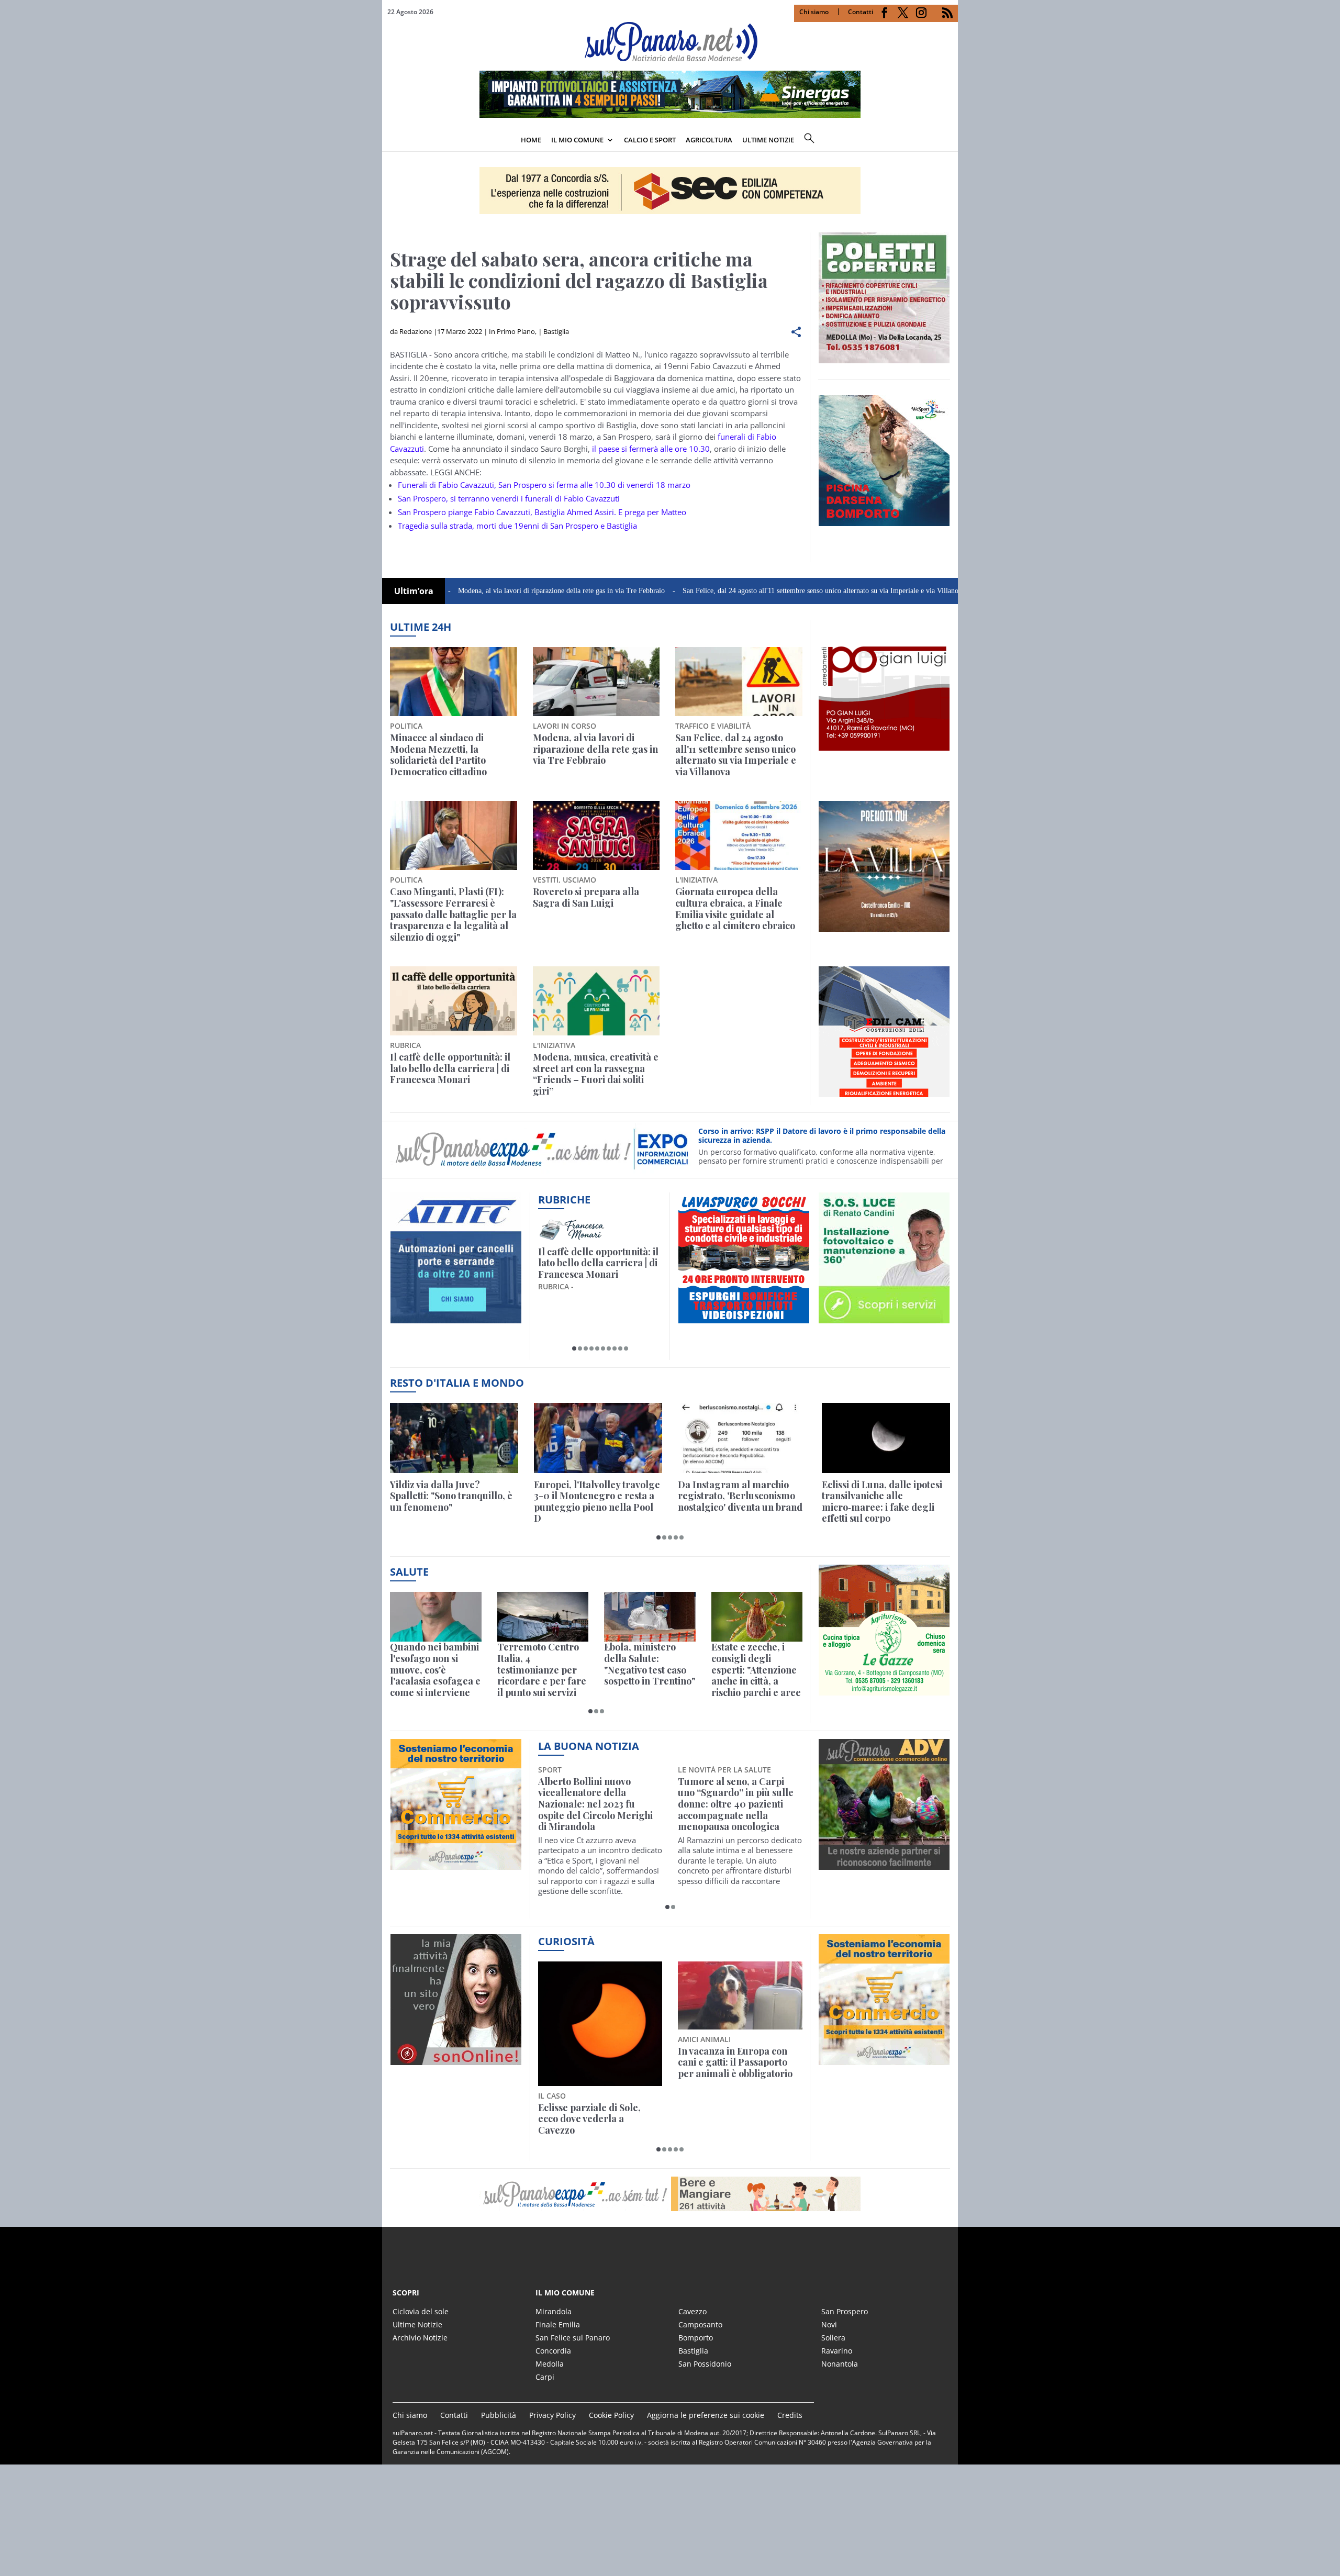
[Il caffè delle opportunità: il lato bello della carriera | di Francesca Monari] (454, 1001)
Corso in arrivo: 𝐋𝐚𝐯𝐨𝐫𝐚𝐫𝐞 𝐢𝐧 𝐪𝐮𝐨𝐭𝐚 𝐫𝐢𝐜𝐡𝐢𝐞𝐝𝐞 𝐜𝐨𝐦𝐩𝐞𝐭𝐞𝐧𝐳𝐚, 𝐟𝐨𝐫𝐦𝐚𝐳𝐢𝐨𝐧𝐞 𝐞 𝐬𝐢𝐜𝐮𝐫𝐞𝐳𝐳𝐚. (812, 1136)
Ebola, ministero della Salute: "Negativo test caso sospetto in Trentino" (650, 1664)
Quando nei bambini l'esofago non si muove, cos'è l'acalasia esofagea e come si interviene (435, 1670)
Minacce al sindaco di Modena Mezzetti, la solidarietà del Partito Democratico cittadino (438, 755)
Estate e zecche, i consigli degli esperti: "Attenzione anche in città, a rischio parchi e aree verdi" (756, 1670)
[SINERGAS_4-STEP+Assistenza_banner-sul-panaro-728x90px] (670, 115)
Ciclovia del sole (421, 2311)
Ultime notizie (768, 140)
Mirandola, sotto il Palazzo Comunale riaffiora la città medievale (736, 1793)
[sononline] (456, 2059)
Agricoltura (709, 140)
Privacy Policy (552, 2415)
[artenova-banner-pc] (670, 2194)
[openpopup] (950, 141)
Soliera (833, 2338)
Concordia (553, 2351)
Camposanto (700, 2324)
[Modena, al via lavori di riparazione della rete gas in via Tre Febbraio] (596, 682)
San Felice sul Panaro (573, 2338)
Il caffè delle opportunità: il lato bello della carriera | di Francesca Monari (450, 1069)
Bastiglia (556, 331)
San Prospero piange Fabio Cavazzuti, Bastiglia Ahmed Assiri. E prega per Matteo (542, 512)
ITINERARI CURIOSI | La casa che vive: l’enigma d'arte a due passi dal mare (598, 1263)
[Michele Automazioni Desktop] (670, 191)
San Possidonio (705, 2364)
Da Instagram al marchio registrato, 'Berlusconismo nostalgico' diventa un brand (740, 1496)
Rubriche (564, 1200)
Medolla (550, 2364)
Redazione (416, 331)
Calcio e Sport (650, 140)
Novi (829, 2324)
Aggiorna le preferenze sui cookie (706, 2415)
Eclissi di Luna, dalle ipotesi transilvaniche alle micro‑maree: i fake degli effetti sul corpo (882, 1502)
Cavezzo (693, 2311)
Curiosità (566, 1941)
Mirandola (554, 2311)
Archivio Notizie (420, 2338)
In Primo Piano (512, 331)
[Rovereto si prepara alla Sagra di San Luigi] (596, 835)
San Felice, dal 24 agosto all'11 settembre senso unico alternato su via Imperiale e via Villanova (717, 591)
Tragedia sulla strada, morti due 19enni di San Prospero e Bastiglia (517, 526)
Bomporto (696, 2338)
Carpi (545, 2377)
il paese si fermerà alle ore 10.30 (651, 449)
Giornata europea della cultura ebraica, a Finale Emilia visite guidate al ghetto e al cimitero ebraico (735, 909)
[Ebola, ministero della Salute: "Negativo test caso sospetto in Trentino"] (650, 1617)
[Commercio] (884, 2059)
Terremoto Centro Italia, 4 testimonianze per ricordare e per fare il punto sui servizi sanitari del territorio (542, 1670)
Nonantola (840, 2364)
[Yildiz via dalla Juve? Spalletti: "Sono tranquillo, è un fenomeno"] (454, 1438)
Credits (790, 2415)
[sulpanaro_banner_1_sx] (884, 1864)
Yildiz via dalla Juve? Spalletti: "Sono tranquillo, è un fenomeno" (451, 1496)
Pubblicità (499, 2415)
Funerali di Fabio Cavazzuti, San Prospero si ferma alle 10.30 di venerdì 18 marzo (544, 485)
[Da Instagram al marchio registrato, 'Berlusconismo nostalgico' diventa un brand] (742, 1438)
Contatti (861, 12)
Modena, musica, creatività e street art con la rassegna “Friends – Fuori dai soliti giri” (596, 1074)
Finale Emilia (558, 2324)
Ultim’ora (414, 591)
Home (531, 140)
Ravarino (837, 2351)
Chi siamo (814, 12)
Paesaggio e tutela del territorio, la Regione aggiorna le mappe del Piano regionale (589, 2068)
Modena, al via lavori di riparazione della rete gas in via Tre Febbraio (454, 591)
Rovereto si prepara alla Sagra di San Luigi (586, 897)
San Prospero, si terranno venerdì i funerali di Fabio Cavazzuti (509, 498)
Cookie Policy (611, 2415)
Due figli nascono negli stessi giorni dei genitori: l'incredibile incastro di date (739, 2063)
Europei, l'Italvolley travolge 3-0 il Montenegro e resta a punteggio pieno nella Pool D (597, 1502)
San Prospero (845, 2311)
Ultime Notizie (417, 2324)
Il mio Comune (577, 140)
